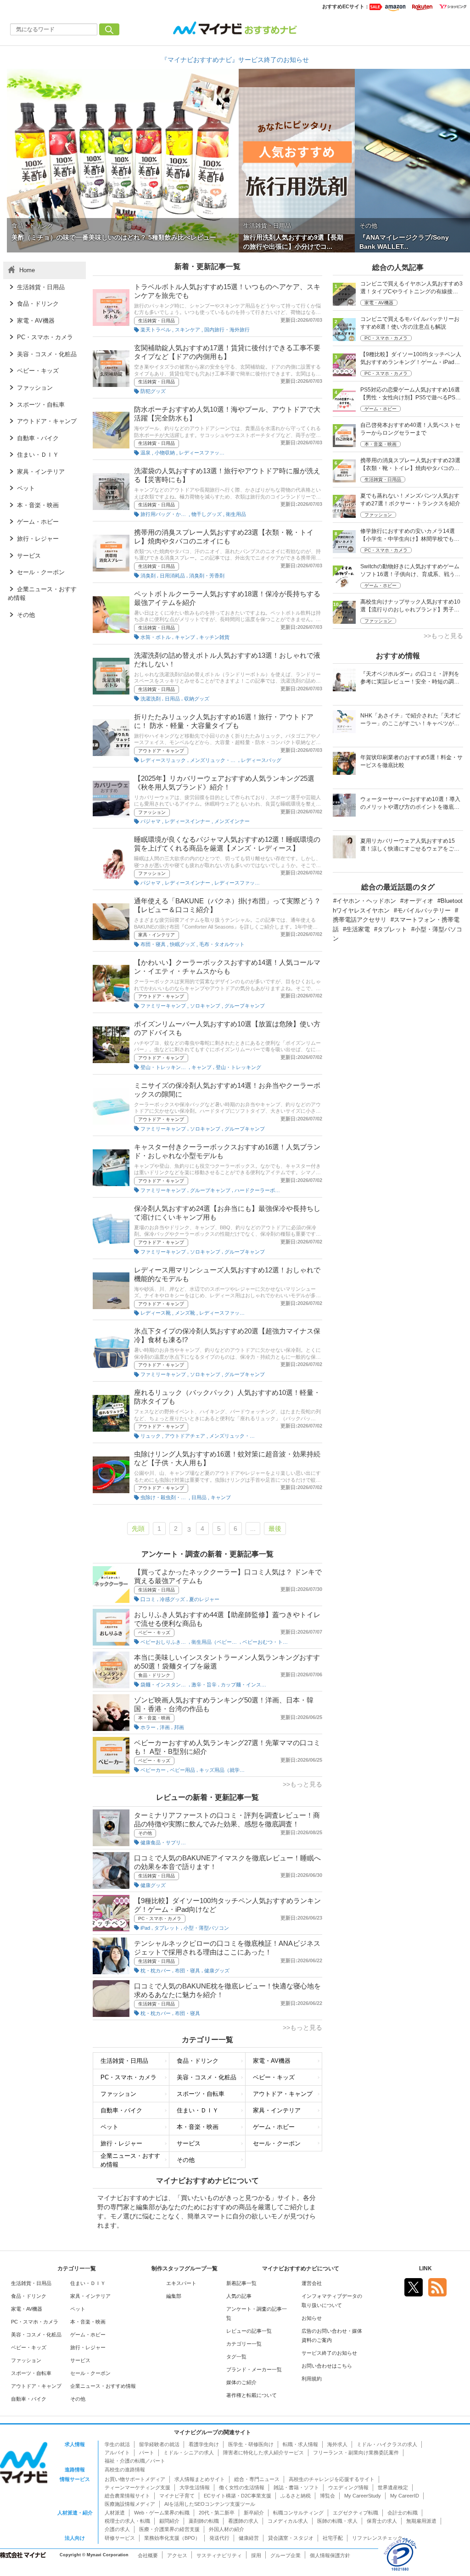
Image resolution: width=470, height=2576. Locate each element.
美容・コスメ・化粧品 (207, 2077)
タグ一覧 (236, 2357)
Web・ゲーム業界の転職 (162, 2513)
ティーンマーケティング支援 (137, 2487)
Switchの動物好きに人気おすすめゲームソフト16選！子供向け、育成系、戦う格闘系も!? (410, 571)
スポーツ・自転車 (201, 2094)
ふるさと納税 (296, 2496)
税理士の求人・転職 (127, 2521)
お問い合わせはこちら (327, 2366)
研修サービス (120, 2538)
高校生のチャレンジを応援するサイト (332, 2479)
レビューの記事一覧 (249, 2331)
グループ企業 (285, 2555)
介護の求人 (117, 2529)
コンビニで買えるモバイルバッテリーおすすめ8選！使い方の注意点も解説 (410, 323)
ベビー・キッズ (154, 1632)
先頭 (138, 1529)
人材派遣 (115, 2513)
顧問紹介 (169, 2521)
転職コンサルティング (298, 2513)
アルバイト (117, 2453)
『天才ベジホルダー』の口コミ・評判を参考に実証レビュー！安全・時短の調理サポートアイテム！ (410, 679)
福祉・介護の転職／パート (135, 2461)
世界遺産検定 (393, 2487)
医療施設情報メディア (130, 2504)
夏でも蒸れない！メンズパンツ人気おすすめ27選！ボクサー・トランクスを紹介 (410, 500)
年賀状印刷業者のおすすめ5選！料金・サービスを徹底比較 (411, 761)
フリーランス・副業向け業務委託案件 (356, 2453)
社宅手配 (333, 2538)
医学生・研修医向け (251, 2444)
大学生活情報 (195, 2487)
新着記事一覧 (241, 2283)
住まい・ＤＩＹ (198, 2110)
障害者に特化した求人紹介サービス (263, 2453)
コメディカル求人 (288, 2521)
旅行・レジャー (121, 2143)
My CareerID (405, 2496)
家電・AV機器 (272, 2061)
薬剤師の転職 (204, 2521)
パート (147, 2453)
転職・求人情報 (300, 2444)
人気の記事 (239, 2296)
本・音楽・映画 (154, 1718)
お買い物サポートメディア (135, 2479)
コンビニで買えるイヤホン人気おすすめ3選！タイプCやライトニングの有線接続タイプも (411, 288)
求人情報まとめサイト (200, 2479)
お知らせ (312, 2318)
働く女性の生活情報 (242, 2487)
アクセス (177, 2555)
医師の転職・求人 (337, 2521)
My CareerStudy (363, 2496)
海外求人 (337, 2444)
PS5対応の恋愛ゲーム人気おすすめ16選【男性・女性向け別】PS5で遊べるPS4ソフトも (410, 395)
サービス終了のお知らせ (329, 2353)
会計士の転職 (403, 2513)
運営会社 (312, 2283)
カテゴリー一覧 (244, 2344)
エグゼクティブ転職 (355, 2513)
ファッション (152, 812)
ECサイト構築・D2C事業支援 (238, 2496)
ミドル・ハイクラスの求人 (387, 2444)
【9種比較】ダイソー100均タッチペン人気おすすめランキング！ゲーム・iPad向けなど (411, 359)
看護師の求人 (243, 2521)
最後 (275, 1529)
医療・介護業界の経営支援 (169, 2529)
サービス (189, 2143)
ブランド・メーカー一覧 (254, 2369)
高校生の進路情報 (125, 2470)
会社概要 (148, 2555)
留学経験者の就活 (159, 2444)
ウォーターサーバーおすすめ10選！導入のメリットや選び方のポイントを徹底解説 (410, 804)
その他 (145, 1833)
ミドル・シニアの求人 (189, 2453)
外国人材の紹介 (227, 2529)
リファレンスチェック (377, 2538)
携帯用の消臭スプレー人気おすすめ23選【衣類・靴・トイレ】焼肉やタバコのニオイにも (410, 465)
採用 (256, 2555)
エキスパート (181, 2283)
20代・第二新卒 (217, 2513)
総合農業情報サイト (127, 2496)
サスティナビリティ (219, 2555)
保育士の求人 (382, 2521)
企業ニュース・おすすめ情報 (130, 2160)
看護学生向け (204, 2444)
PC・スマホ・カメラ (160, 1918)
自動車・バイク (121, 2110)
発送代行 (219, 2538)
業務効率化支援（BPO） (172, 2538)
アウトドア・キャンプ (161, 751)
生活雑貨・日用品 (157, 321)
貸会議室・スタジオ (291, 2538)
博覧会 (327, 2496)
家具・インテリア (157, 935)
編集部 (174, 2296)
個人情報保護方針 (330, 2555)
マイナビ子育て (177, 2496)
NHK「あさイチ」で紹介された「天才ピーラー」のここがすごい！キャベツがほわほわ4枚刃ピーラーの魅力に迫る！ (410, 720)
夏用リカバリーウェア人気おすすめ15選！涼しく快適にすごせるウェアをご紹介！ (410, 846)
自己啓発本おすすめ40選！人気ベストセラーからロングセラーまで (410, 429)
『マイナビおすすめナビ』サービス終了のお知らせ (235, 60)
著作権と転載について (252, 2395)
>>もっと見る (302, 1784)
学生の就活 (117, 2444)
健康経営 (249, 2538)
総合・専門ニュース (257, 2479)
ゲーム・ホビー (274, 2127)
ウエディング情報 (348, 2487)
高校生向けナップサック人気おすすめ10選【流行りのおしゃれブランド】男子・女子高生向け (410, 607)
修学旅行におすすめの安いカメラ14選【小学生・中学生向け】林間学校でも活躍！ (410, 536)
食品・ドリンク (154, 1675)
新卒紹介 (254, 2513)
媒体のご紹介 (241, 2382)
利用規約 (312, 2379)
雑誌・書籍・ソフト (296, 2487)
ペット (109, 2127)
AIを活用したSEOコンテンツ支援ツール (210, 2504)
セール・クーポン (277, 2143)
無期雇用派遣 (421, 2521)
